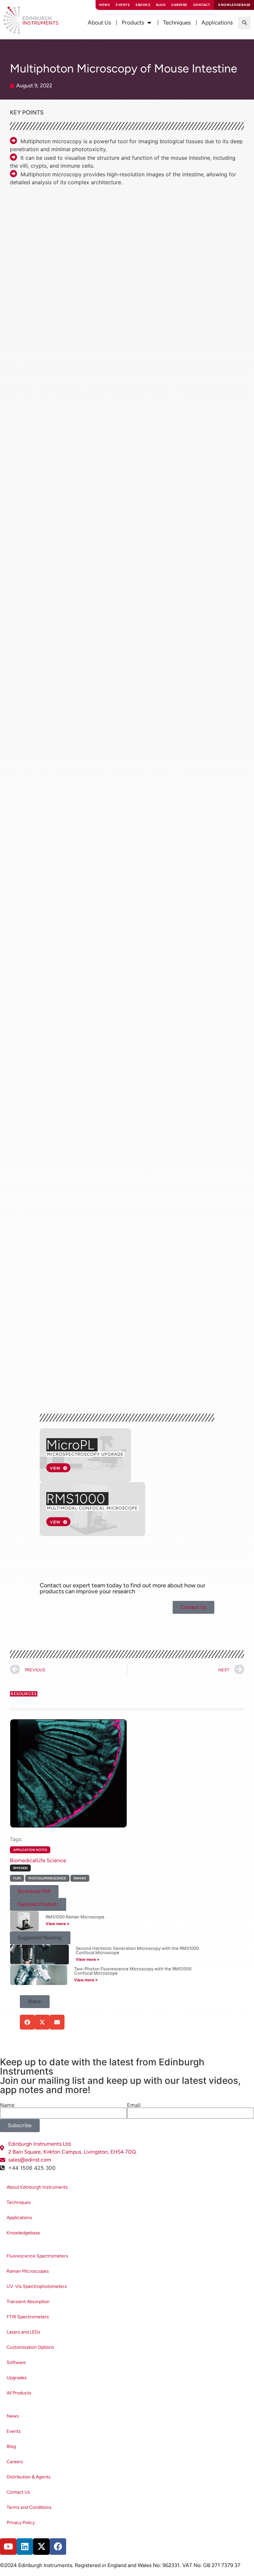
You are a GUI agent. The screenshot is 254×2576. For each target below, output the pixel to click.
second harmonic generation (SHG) (163, 197)
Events (123, 5)
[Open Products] (149, 23)
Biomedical (23, 1860)
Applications (19, 2218)
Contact (202, 5)
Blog (161, 5)
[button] (244, 23)
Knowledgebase (23, 2233)
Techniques (19, 2202)
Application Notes (30, 1850)
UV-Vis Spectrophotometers (37, 2286)
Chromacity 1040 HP (147, 536)
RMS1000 (76, 1499)
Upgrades (17, 2378)
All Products (19, 2393)
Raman (80, 1878)
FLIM (17, 1878)
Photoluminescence (47, 1878)
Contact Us (18, 2492)
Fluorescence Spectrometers (37, 2256)
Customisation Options (30, 2347)
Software (16, 2362)
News (105, 5)
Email (134, 2105)
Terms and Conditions (29, 2507)
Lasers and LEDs (23, 2332)
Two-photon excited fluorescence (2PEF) (59, 197)
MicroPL (70, 1445)
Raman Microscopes (28, 2271)
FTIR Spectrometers (28, 2317)
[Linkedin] (25, 2547)
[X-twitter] (41, 2547)
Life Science (51, 1860)
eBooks (143, 5)
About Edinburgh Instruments (37, 2187)
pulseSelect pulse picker (58, 560)
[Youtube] (8, 2547)
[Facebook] (58, 2547)
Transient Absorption (28, 2302)
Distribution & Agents (29, 2477)
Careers (179, 5)
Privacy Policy (21, 2523)
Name (7, 2105)
